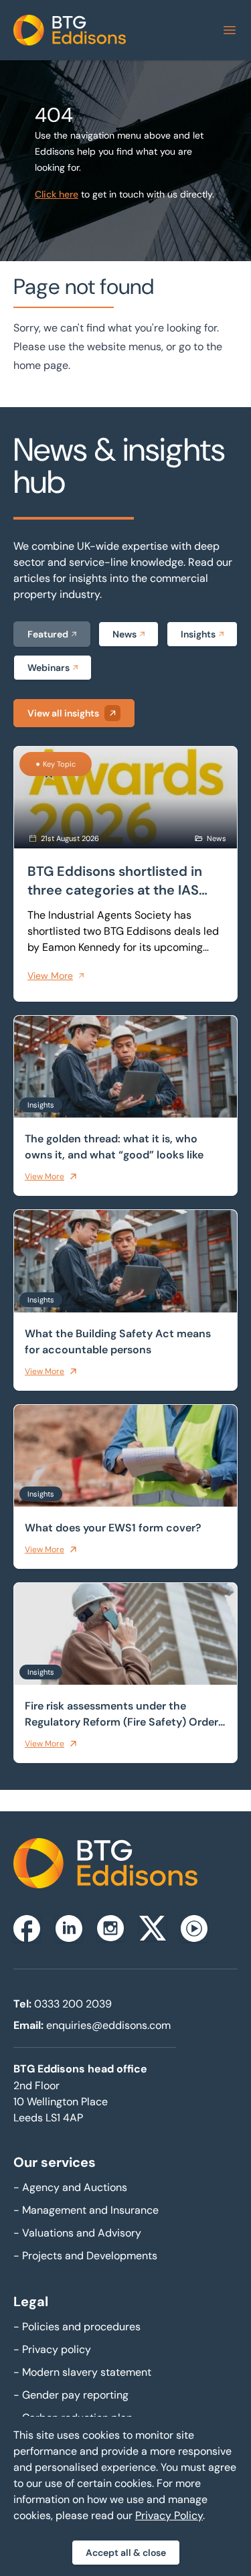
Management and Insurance (86, 2210)
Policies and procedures (77, 2327)
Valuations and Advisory (77, 2233)
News (124, 634)
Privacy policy (52, 2349)
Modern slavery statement (82, 2372)
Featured (48, 634)
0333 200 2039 (73, 2004)
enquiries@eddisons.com (108, 2025)
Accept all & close (126, 2553)
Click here (57, 194)
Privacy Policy (169, 2515)
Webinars (49, 668)
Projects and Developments (85, 2256)
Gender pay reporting (71, 2395)
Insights (198, 634)
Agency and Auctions (70, 2187)
